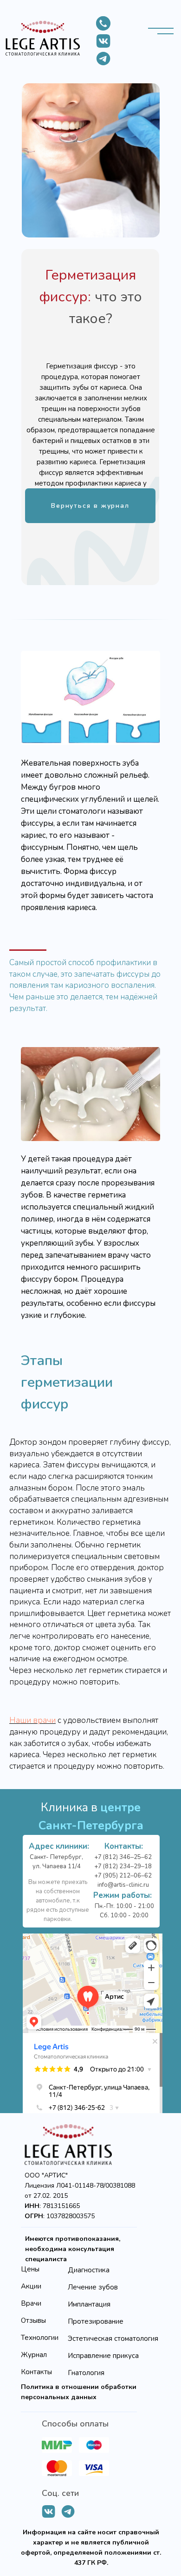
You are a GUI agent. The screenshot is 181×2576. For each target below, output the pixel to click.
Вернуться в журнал (90, 506)
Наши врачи (32, 1720)
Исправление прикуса (103, 2356)
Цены (30, 2269)
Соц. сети (60, 2493)
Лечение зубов (93, 2287)
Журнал (34, 2355)
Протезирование (96, 2321)
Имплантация (89, 2304)
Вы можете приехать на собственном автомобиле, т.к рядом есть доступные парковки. (58, 1901)
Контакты (36, 2372)
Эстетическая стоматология (113, 2339)
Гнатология (86, 2373)
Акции (31, 2286)
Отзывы (33, 2320)
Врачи (31, 2303)
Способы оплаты (75, 2424)
